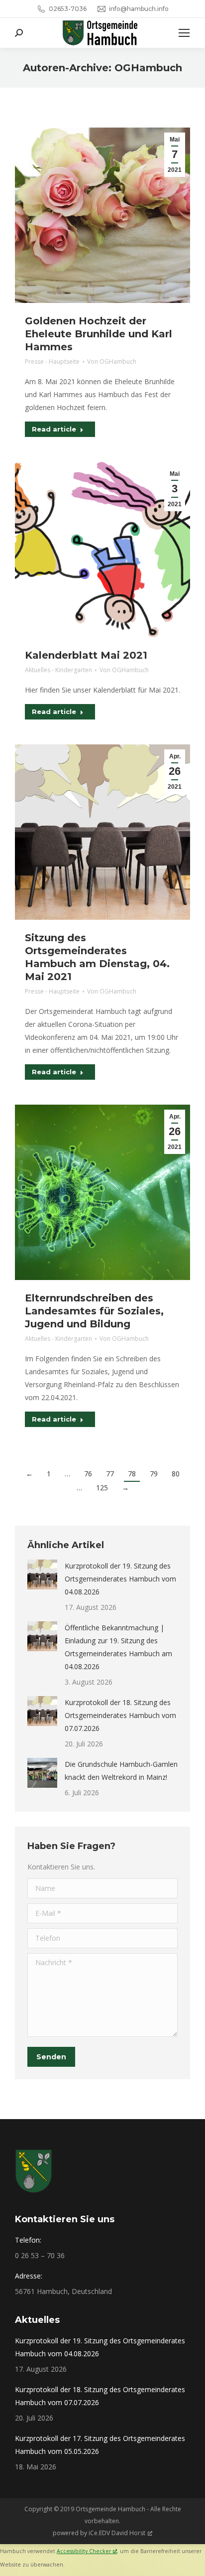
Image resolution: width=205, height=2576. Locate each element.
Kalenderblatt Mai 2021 (86, 655)
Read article (54, 429)
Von (112, 361)
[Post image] (42, 1574)
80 (176, 1474)
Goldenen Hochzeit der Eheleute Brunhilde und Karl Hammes (99, 334)
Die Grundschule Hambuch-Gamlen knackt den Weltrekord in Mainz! (121, 1771)
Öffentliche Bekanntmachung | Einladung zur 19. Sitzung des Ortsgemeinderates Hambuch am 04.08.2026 (118, 1647)
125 (102, 1488)
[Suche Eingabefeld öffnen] (19, 33)
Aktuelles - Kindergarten (58, 670)
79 (154, 1474)
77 (110, 1474)
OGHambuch (148, 68)
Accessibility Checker (84, 2551)
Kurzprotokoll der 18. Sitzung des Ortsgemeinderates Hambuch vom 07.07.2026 (120, 1715)
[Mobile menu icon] (184, 33)
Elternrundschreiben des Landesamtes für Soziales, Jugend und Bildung (94, 1311)
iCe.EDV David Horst (117, 2533)
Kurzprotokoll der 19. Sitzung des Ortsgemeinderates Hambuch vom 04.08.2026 (120, 1579)
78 (132, 1474)
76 (88, 1474)
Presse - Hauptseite (52, 361)
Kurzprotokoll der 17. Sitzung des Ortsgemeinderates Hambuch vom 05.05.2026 (100, 2445)
